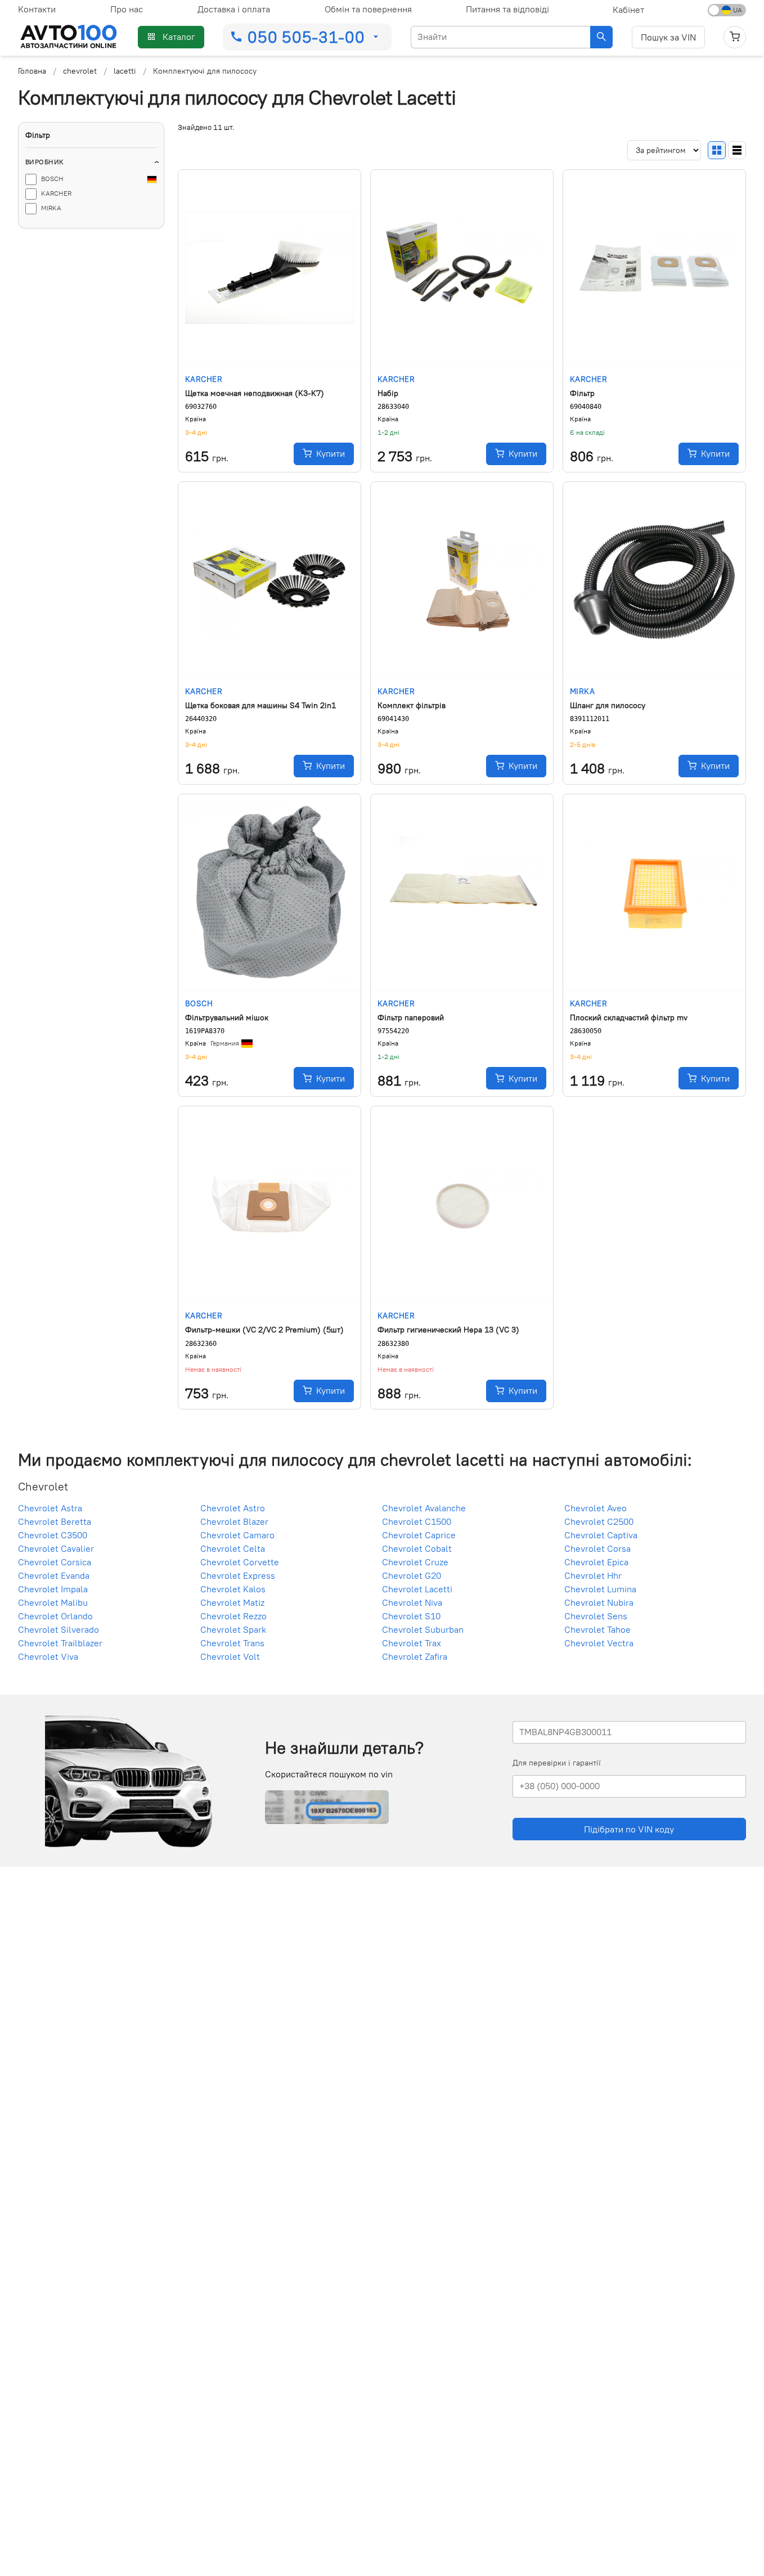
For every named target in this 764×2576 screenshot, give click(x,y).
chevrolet (80, 71)
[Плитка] (717, 150)
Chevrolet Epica (596, 1562)
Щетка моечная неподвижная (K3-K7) (255, 393)
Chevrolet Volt (230, 1656)
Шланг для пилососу (608, 705)
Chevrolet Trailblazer (60, 1643)
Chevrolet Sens (596, 1616)
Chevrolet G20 (412, 1575)
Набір (388, 393)
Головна (32, 71)
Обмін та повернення (368, 9)
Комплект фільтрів (412, 705)
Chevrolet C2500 (599, 1521)
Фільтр (582, 393)
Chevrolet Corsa (597, 1548)
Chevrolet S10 (411, 1616)
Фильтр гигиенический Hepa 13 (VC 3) (448, 1330)
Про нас (127, 9)
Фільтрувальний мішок (227, 1017)
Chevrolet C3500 (53, 1535)
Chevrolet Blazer (234, 1521)
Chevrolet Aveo (596, 1508)
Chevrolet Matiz (232, 1602)
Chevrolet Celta (233, 1548)
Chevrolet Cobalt (417, 1548)
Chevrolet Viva (48, 1656)
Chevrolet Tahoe (597, 1629)
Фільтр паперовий (411, 1017)
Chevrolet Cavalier (56, 1548)
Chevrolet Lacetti (417, 1589)
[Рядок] (737, 150)
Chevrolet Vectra (599, 1643)
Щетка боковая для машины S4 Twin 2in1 (260, 705)
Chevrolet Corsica (55, 1562)
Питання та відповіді (507, 9)
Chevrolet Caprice (419, 1535)
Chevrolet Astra (50, 1508)
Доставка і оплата (234, 9)
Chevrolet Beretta (55, 1521)
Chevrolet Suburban (423, 1629)
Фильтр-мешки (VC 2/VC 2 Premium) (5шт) (264, 1330)
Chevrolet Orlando (55, 1616)
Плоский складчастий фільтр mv (629, 1017)
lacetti (125, 71)
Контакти (37, 9)
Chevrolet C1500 (417, 1521)
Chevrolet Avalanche (424, 1508)
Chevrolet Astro (233, 1508)
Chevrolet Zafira (415, 1656)
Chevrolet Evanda (54, 1575)
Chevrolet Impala (53, 1589)
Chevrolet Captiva (601, 1535)
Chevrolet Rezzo (233, 1616)
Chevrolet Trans (232, 1643)
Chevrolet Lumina (600, 1589)
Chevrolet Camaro (237, 1535)
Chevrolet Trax (412, 1643)
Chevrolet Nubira (599, 1602)
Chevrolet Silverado (59, 1629)
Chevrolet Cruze (415, 1562)
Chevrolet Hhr (593, 1575)
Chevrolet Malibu (53, 1602)
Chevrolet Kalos (233, 1589)
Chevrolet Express (238, 1575)
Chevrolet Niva (412, 1602)
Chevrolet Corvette (240, 1562)
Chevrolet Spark (233, 1629)
